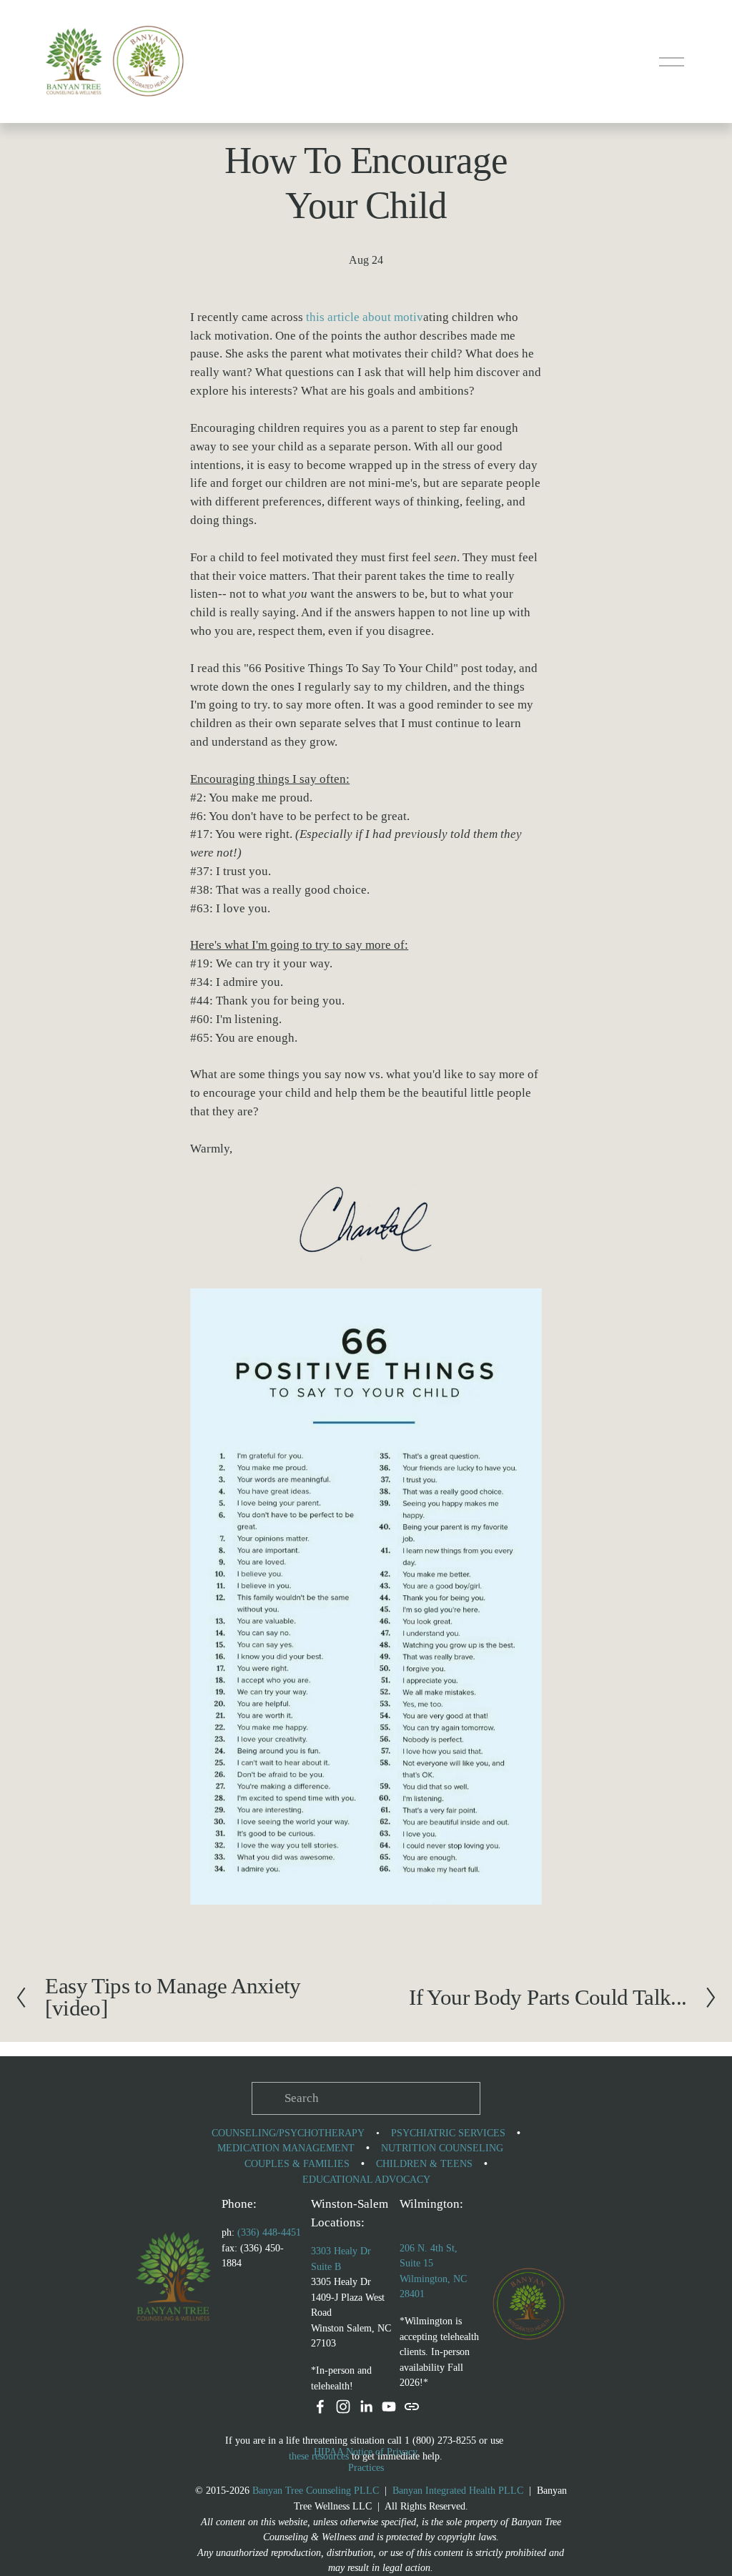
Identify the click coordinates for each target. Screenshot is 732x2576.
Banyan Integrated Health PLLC (458, 2490)
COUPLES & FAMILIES (297, 2163)
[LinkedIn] (366, 2407)
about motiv (391, 317)
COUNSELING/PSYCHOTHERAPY (288, 2133)
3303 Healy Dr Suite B (341, 2259)
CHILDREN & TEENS (424, 2163)
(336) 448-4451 (269, 2232)
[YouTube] (389, 2407)
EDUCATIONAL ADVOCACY (366, 2179)
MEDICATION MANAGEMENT (286, 2148)
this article (333, 317)
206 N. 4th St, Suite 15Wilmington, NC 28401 (433, 2271)
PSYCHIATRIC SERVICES (448, 2133)
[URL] (412, 2407)
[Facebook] (320, 2407)
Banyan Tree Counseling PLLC (316, 2490)
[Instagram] (343, 2407)
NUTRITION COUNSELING (442, 2148)
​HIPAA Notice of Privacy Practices (366, 2459)
